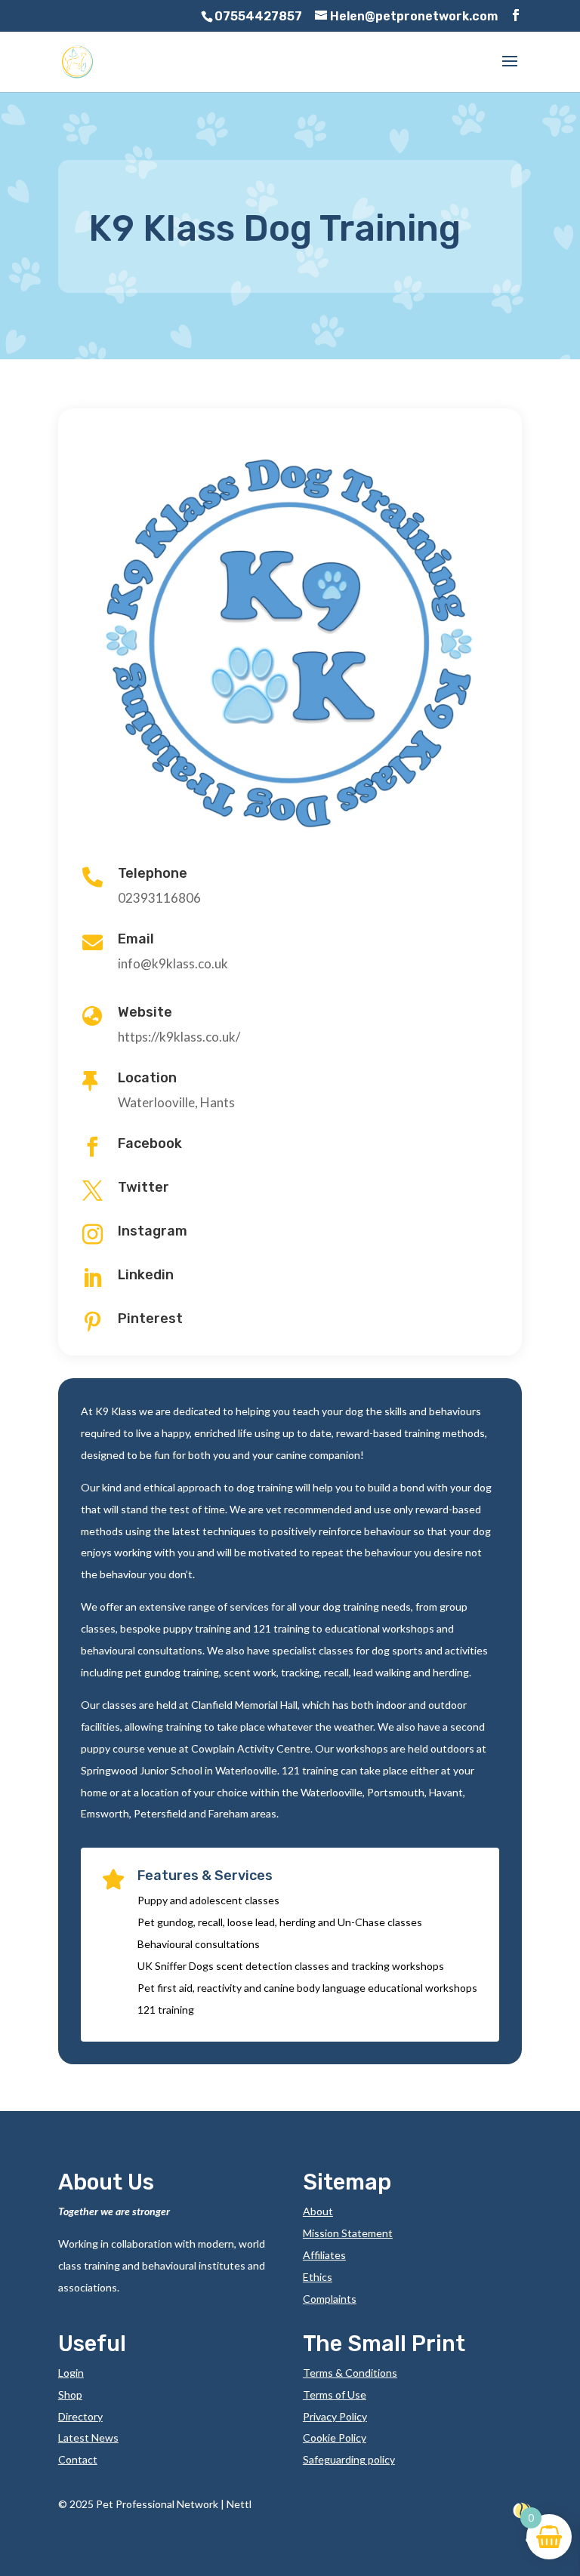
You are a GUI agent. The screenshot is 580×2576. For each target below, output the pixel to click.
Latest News (88, 2438)
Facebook (150, 1143)
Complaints (330, 2299)
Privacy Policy (335, 2416)
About (318, 2211)
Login (71, 2373)
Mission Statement (348, 2233)
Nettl (239, 2504)
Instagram (153, 1231)
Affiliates (324, 2255)
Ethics (318, 2277)
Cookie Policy (335, 2438)
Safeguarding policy (349, 2459)
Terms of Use (335, 2394)
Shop (70, 2394)
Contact (78, 2459)
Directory (80, 2416)
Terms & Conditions (350, 2373)
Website (145, 1012)
